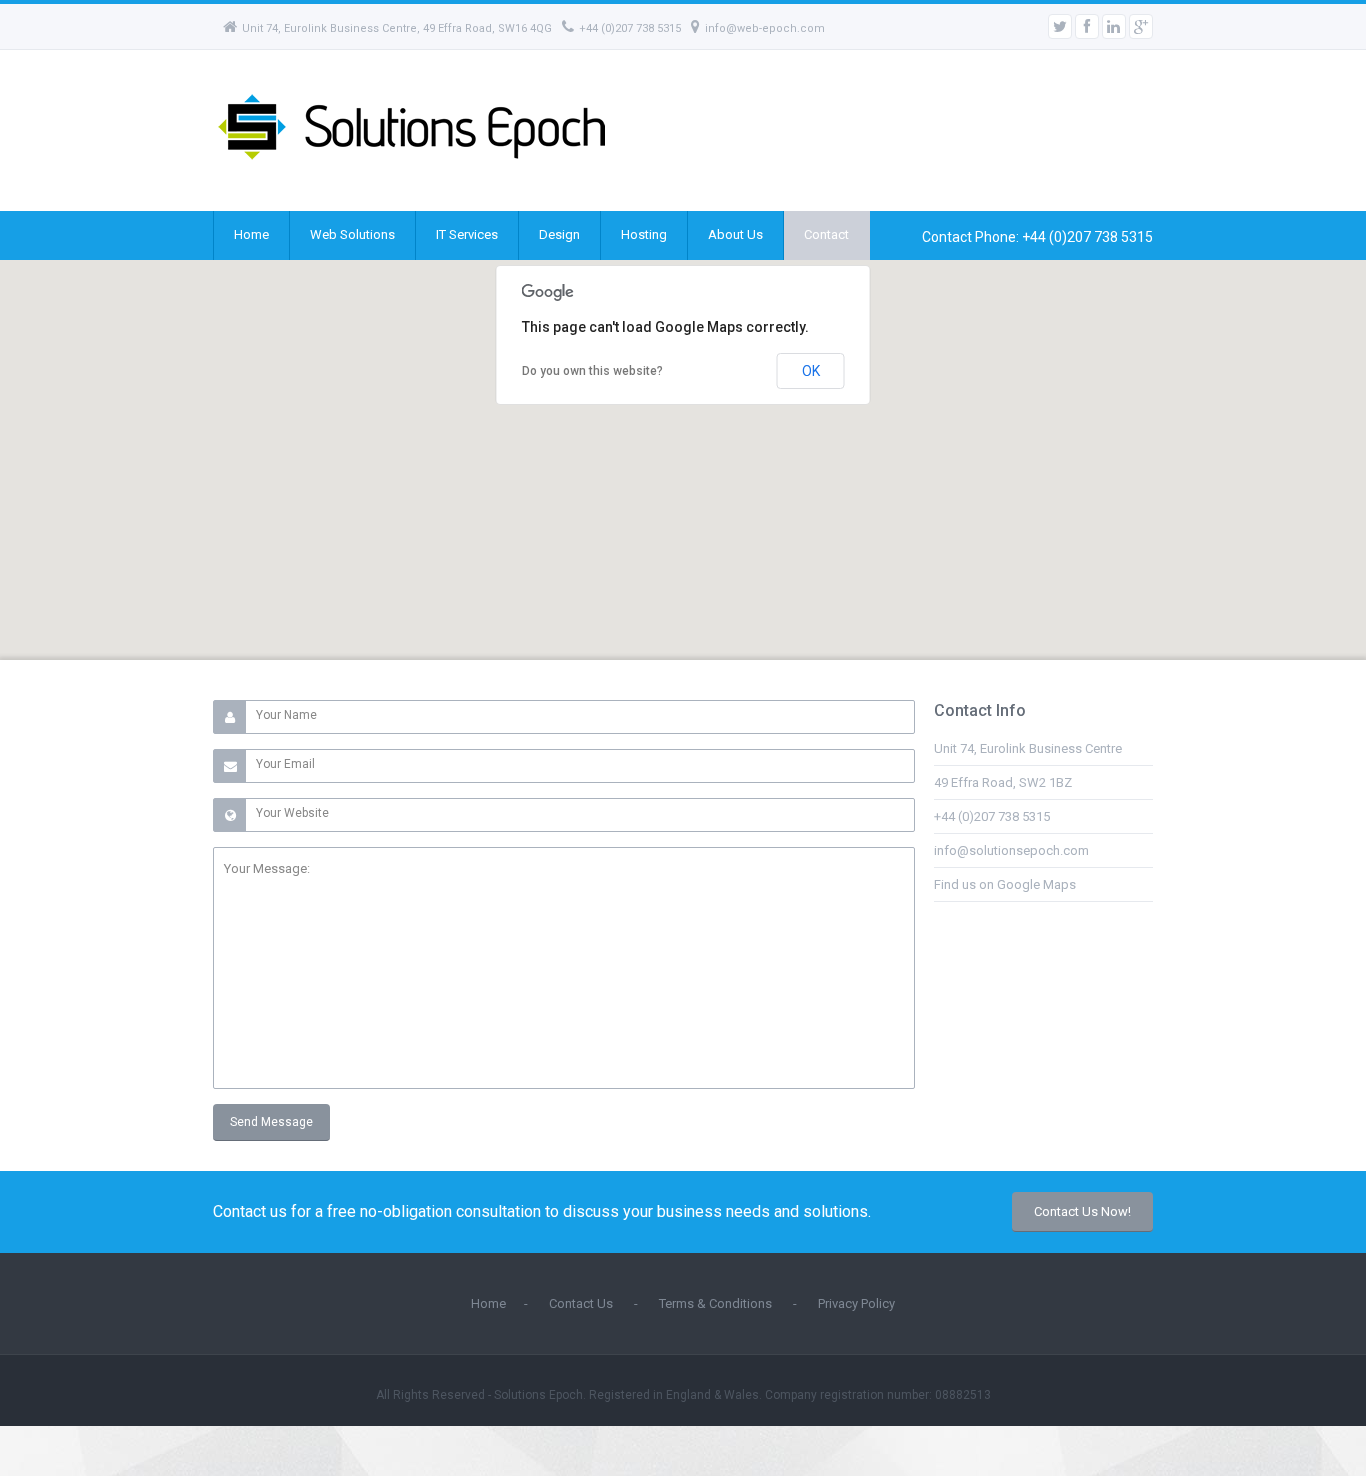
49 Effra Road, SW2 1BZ (1003, 782)
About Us (735, 234)
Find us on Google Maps (1005, 884)
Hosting (644, 234)
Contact (826, 234)
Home (251, 234)
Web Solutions (352, 234)
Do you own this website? (592, 371)
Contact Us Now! (1082, 1211)
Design (559, 234)
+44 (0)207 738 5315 (630, 28)
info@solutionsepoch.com (1011, 850)
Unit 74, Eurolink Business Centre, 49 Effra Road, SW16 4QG (397, 28)
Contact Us (581, 1303)
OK (811, 371)
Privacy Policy (856, 1303)
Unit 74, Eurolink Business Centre (1028, 748)
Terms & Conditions (715, 1303)
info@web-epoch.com (765, 28)
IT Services (467, 234)
